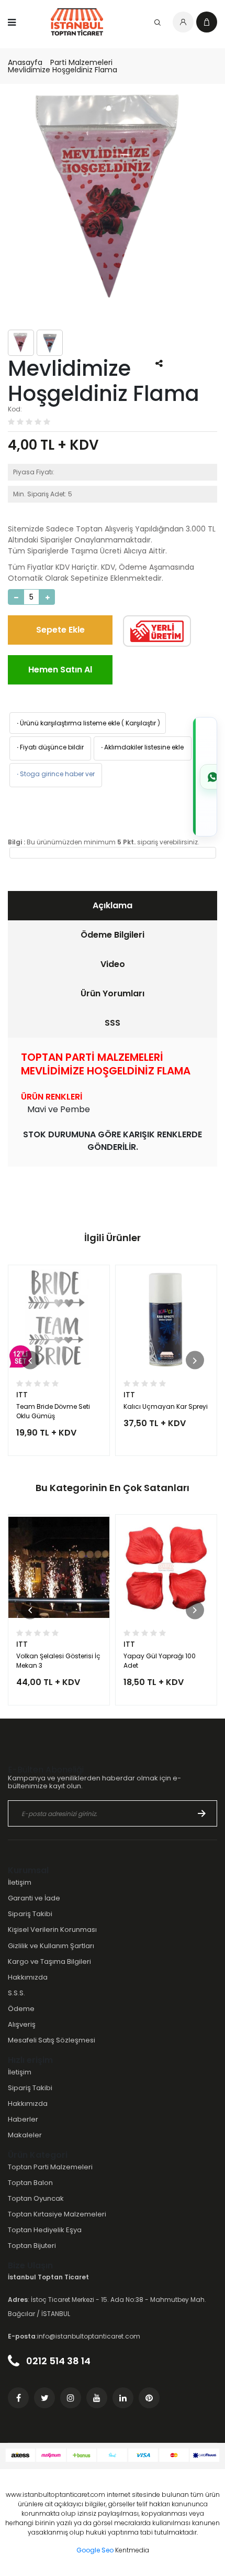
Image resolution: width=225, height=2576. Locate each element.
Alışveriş (22, 2024)
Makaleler (25, 2135)
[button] (30, 1360)
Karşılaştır (141, 723)
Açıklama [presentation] (113, 905)
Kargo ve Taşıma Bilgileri (49, 1961)
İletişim (20, 1882)
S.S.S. (16, 1993)
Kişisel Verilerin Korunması (52, 1930)
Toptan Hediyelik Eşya (45, 2230)
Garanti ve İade (34, 1898)
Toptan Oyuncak (36, 2198)
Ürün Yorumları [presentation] (113, 993)
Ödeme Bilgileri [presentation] (113, 935)
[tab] (113, 906)
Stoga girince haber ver (55, 774)
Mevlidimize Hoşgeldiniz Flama (63, 70)
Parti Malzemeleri (81, 62)
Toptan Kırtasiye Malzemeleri (57, 2214)
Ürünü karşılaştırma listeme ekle (67, 723)
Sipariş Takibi (30, 1914)
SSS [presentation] (113, 1023)
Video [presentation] (113, 964)
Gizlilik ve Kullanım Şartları (51, 1946)
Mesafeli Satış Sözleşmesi (52, 2040)
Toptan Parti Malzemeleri (50, 2167)
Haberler (23, 2119)
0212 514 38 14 (57, 2361)
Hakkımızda (28, 1977)
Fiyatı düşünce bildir (49, 747)
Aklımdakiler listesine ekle (142, 747)
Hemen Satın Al (60, 670)
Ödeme (21, 2009)
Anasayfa (25, 62)
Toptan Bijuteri (32, 2246)
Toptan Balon (30, 2183)
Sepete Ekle (60, 630)
